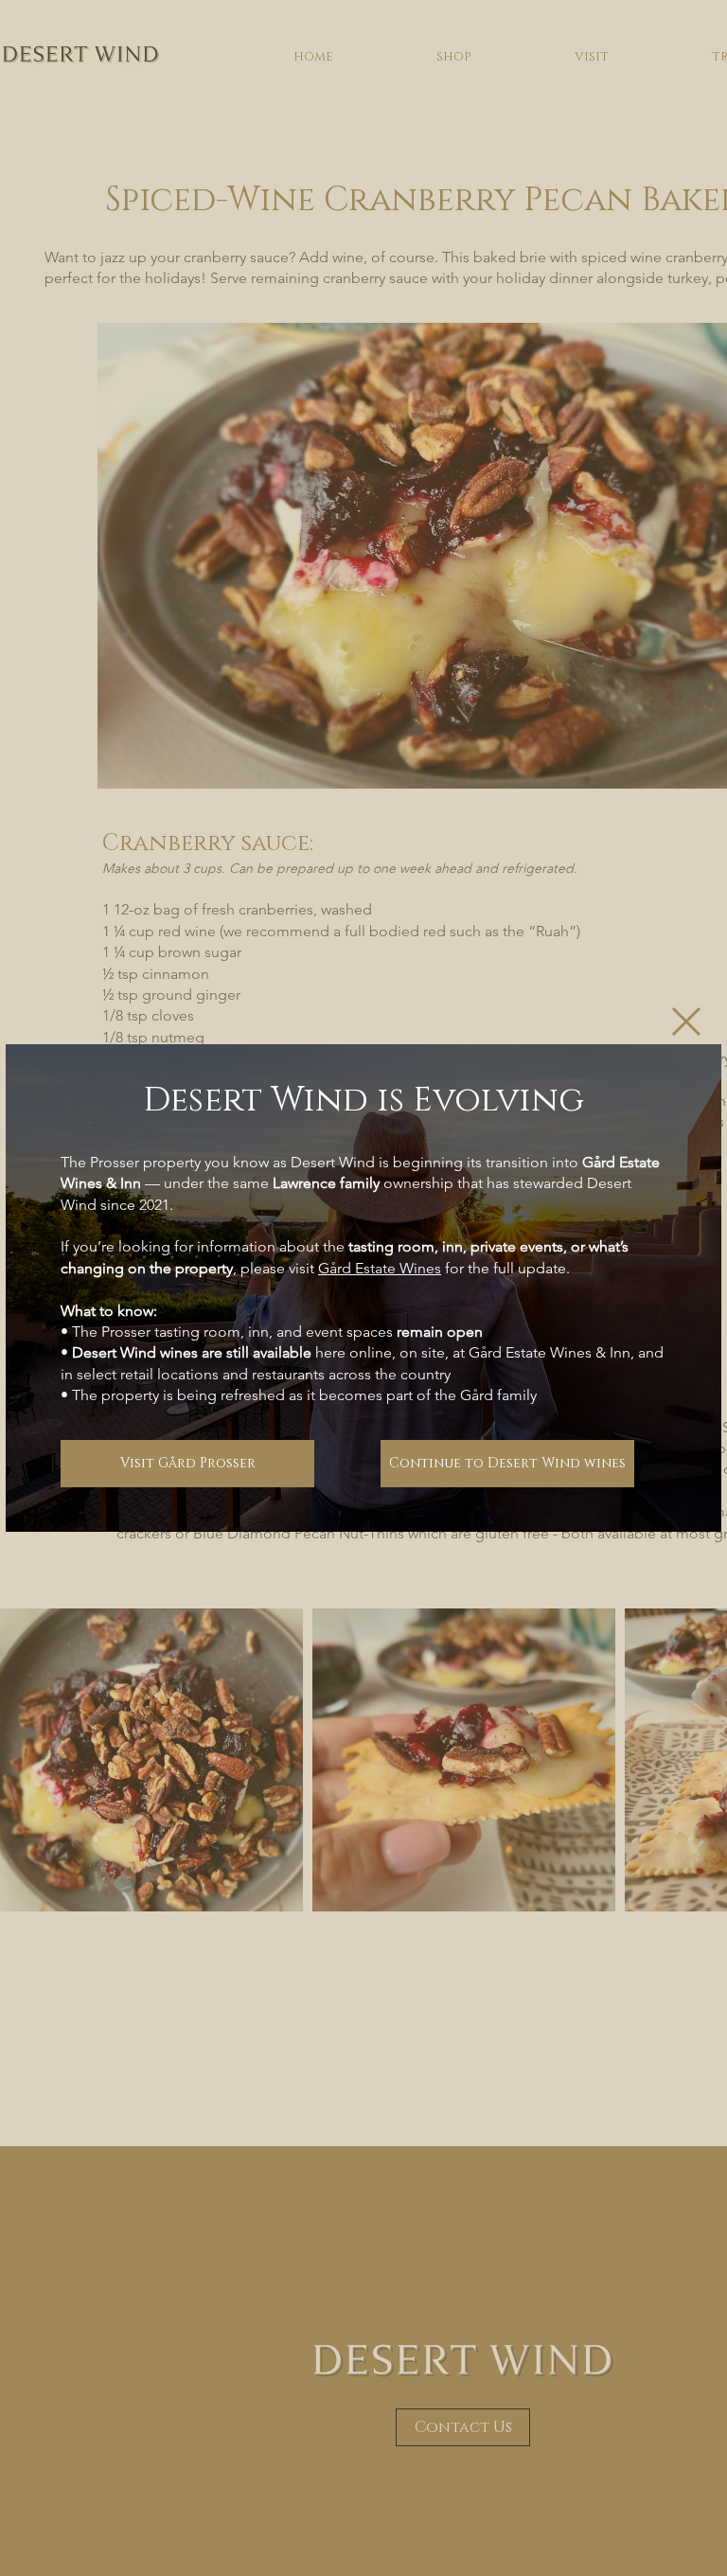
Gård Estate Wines (380, 1268)
